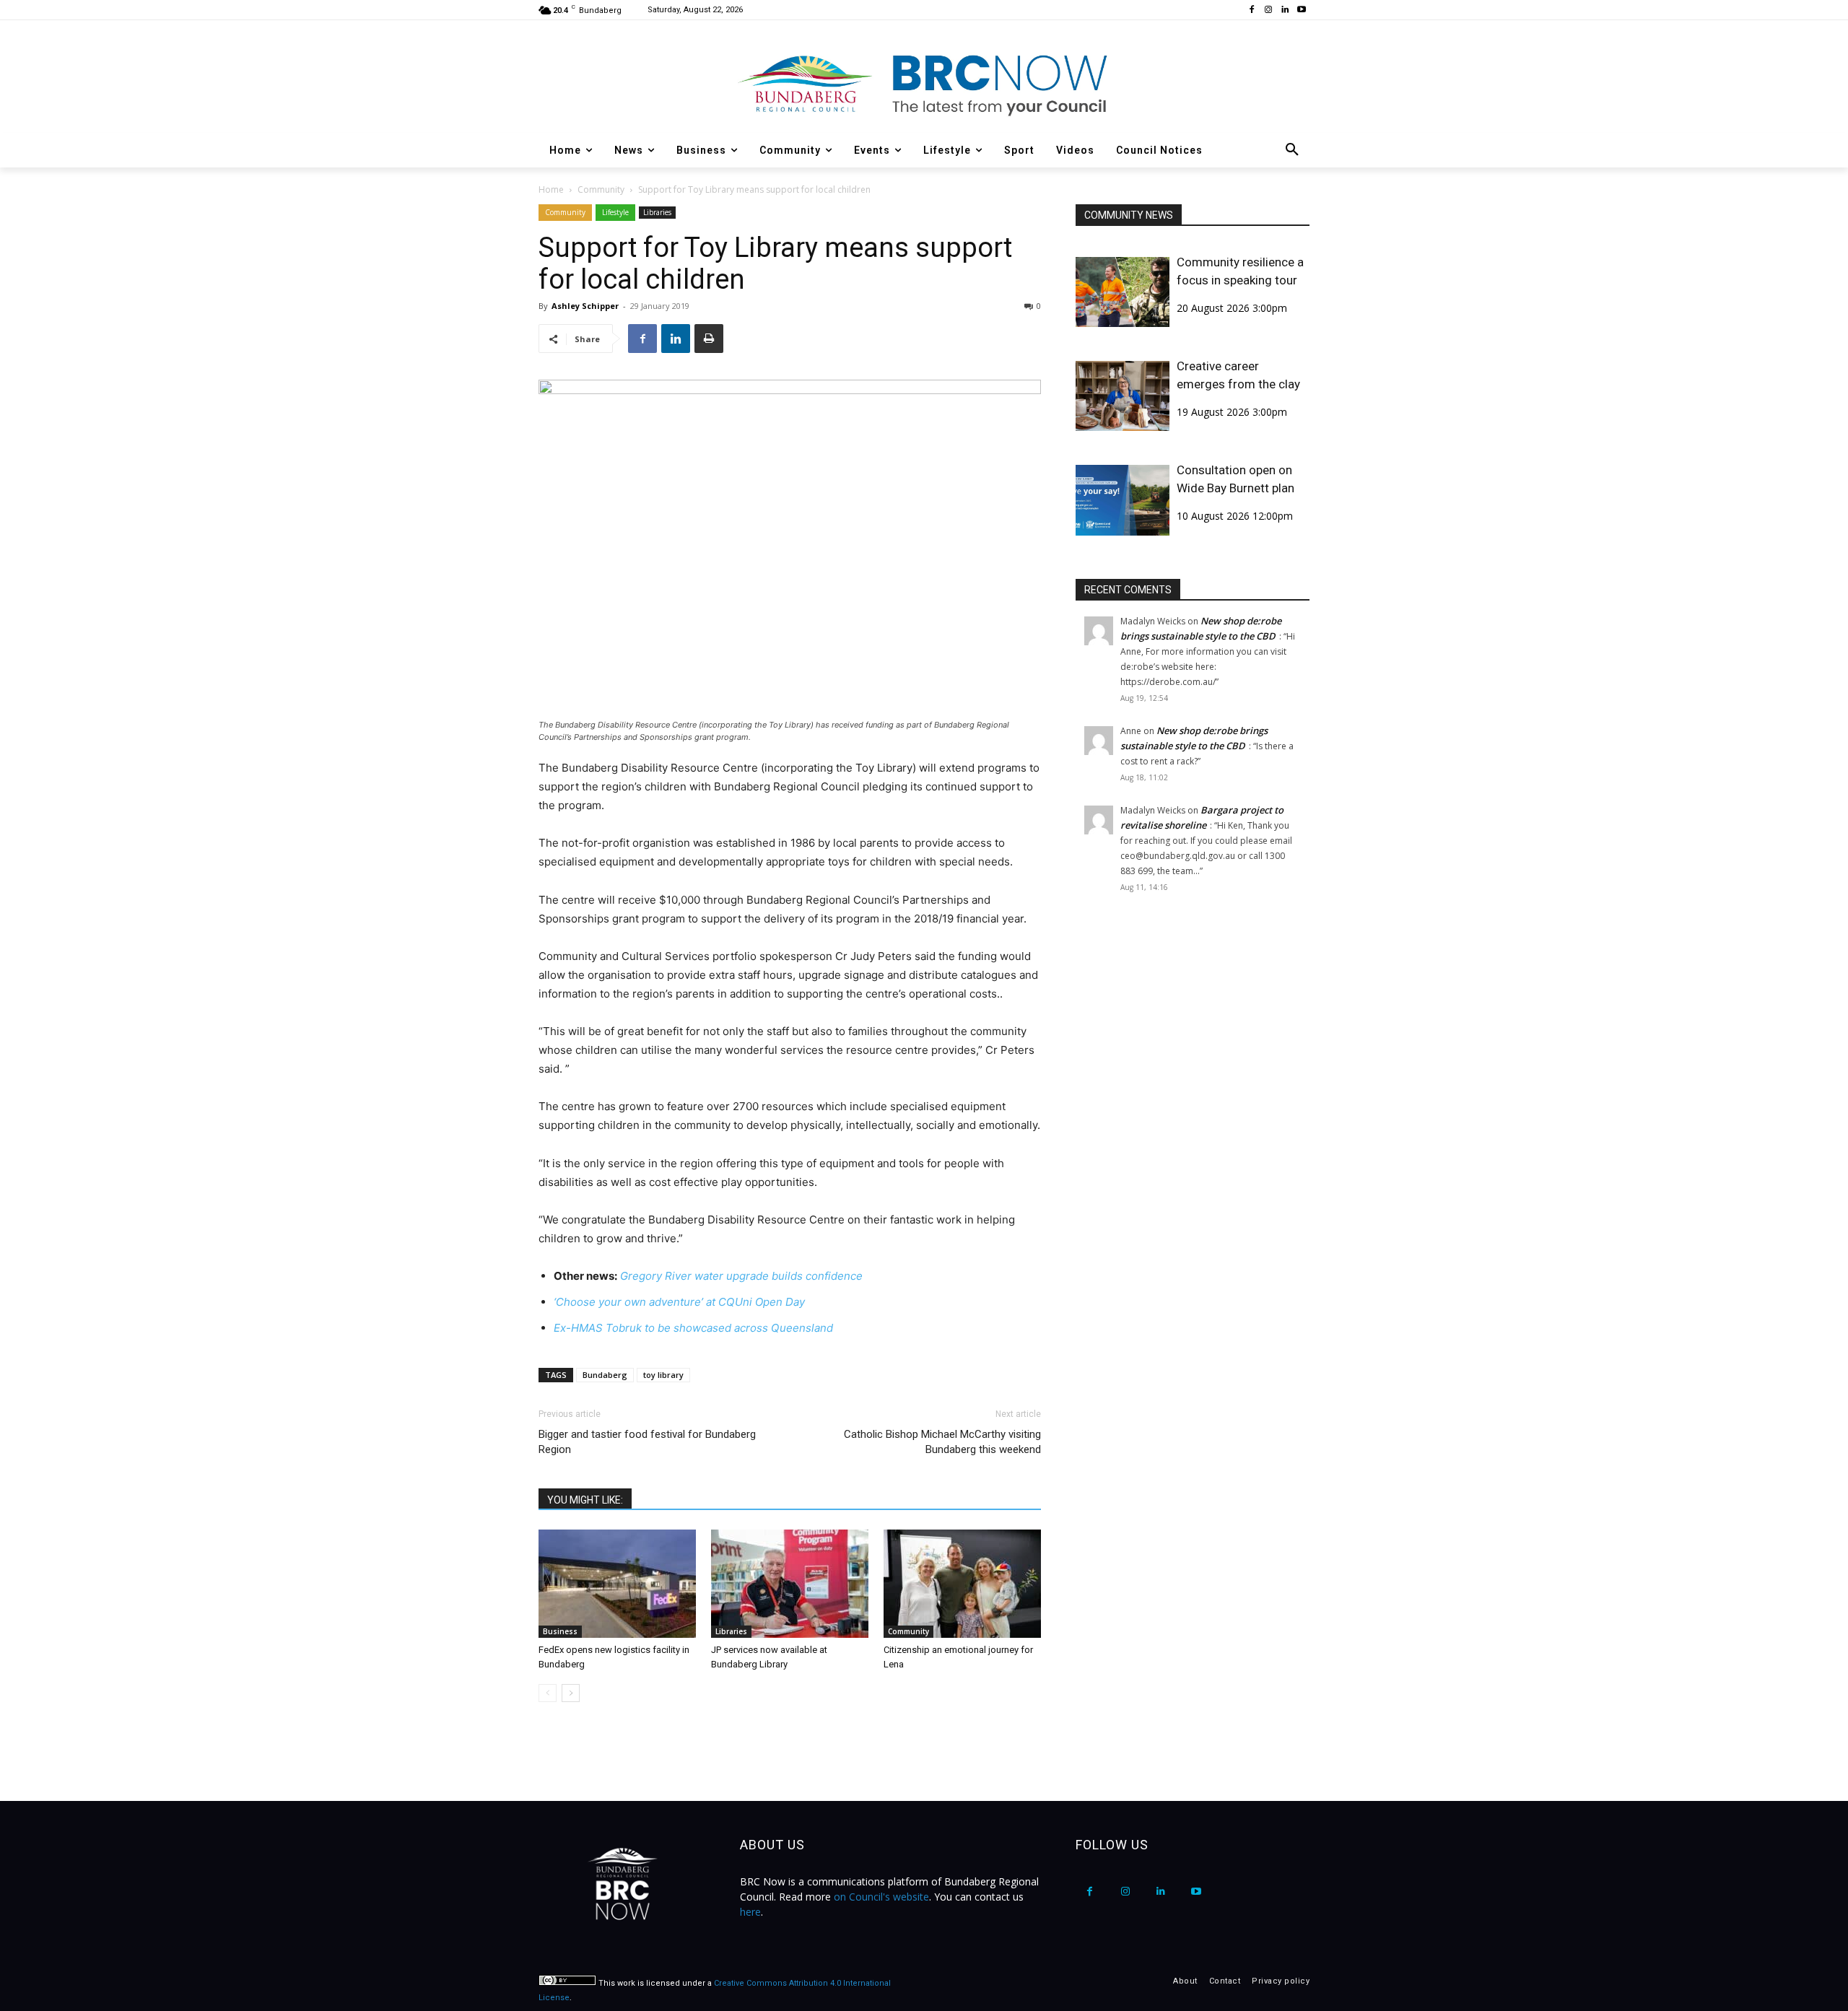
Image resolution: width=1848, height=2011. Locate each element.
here (750, 1912)
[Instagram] (1269, 10)
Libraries (657, 212)
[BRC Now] (924, 84)
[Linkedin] (1285, 10)
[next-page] (571, 1693)
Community (601, 189)
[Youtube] (1301, 10)
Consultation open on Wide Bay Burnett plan (1235, 479)
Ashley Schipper (585, 306)
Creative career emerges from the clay (1238, 375)
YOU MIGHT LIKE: (585, 1500)
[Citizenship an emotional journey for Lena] (962, 1584)
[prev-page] (548, 1693)
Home (551, 189)
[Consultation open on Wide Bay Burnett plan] (1123, 500)
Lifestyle (615, 212)
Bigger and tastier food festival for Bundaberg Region (647, 1442)
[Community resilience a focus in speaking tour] (1123, 292)
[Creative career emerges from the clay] (1123, 396)
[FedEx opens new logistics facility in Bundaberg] (617, 1584)
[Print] (709, 339)
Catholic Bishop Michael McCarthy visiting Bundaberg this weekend (942, 1442)
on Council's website (881, 1897)
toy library (663, 1375)
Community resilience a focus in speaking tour (1240, 271)
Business (560, 1631)
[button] (1292, 150)
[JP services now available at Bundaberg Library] (790, 1584)
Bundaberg (605, 1375)
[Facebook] (1252, 10)
